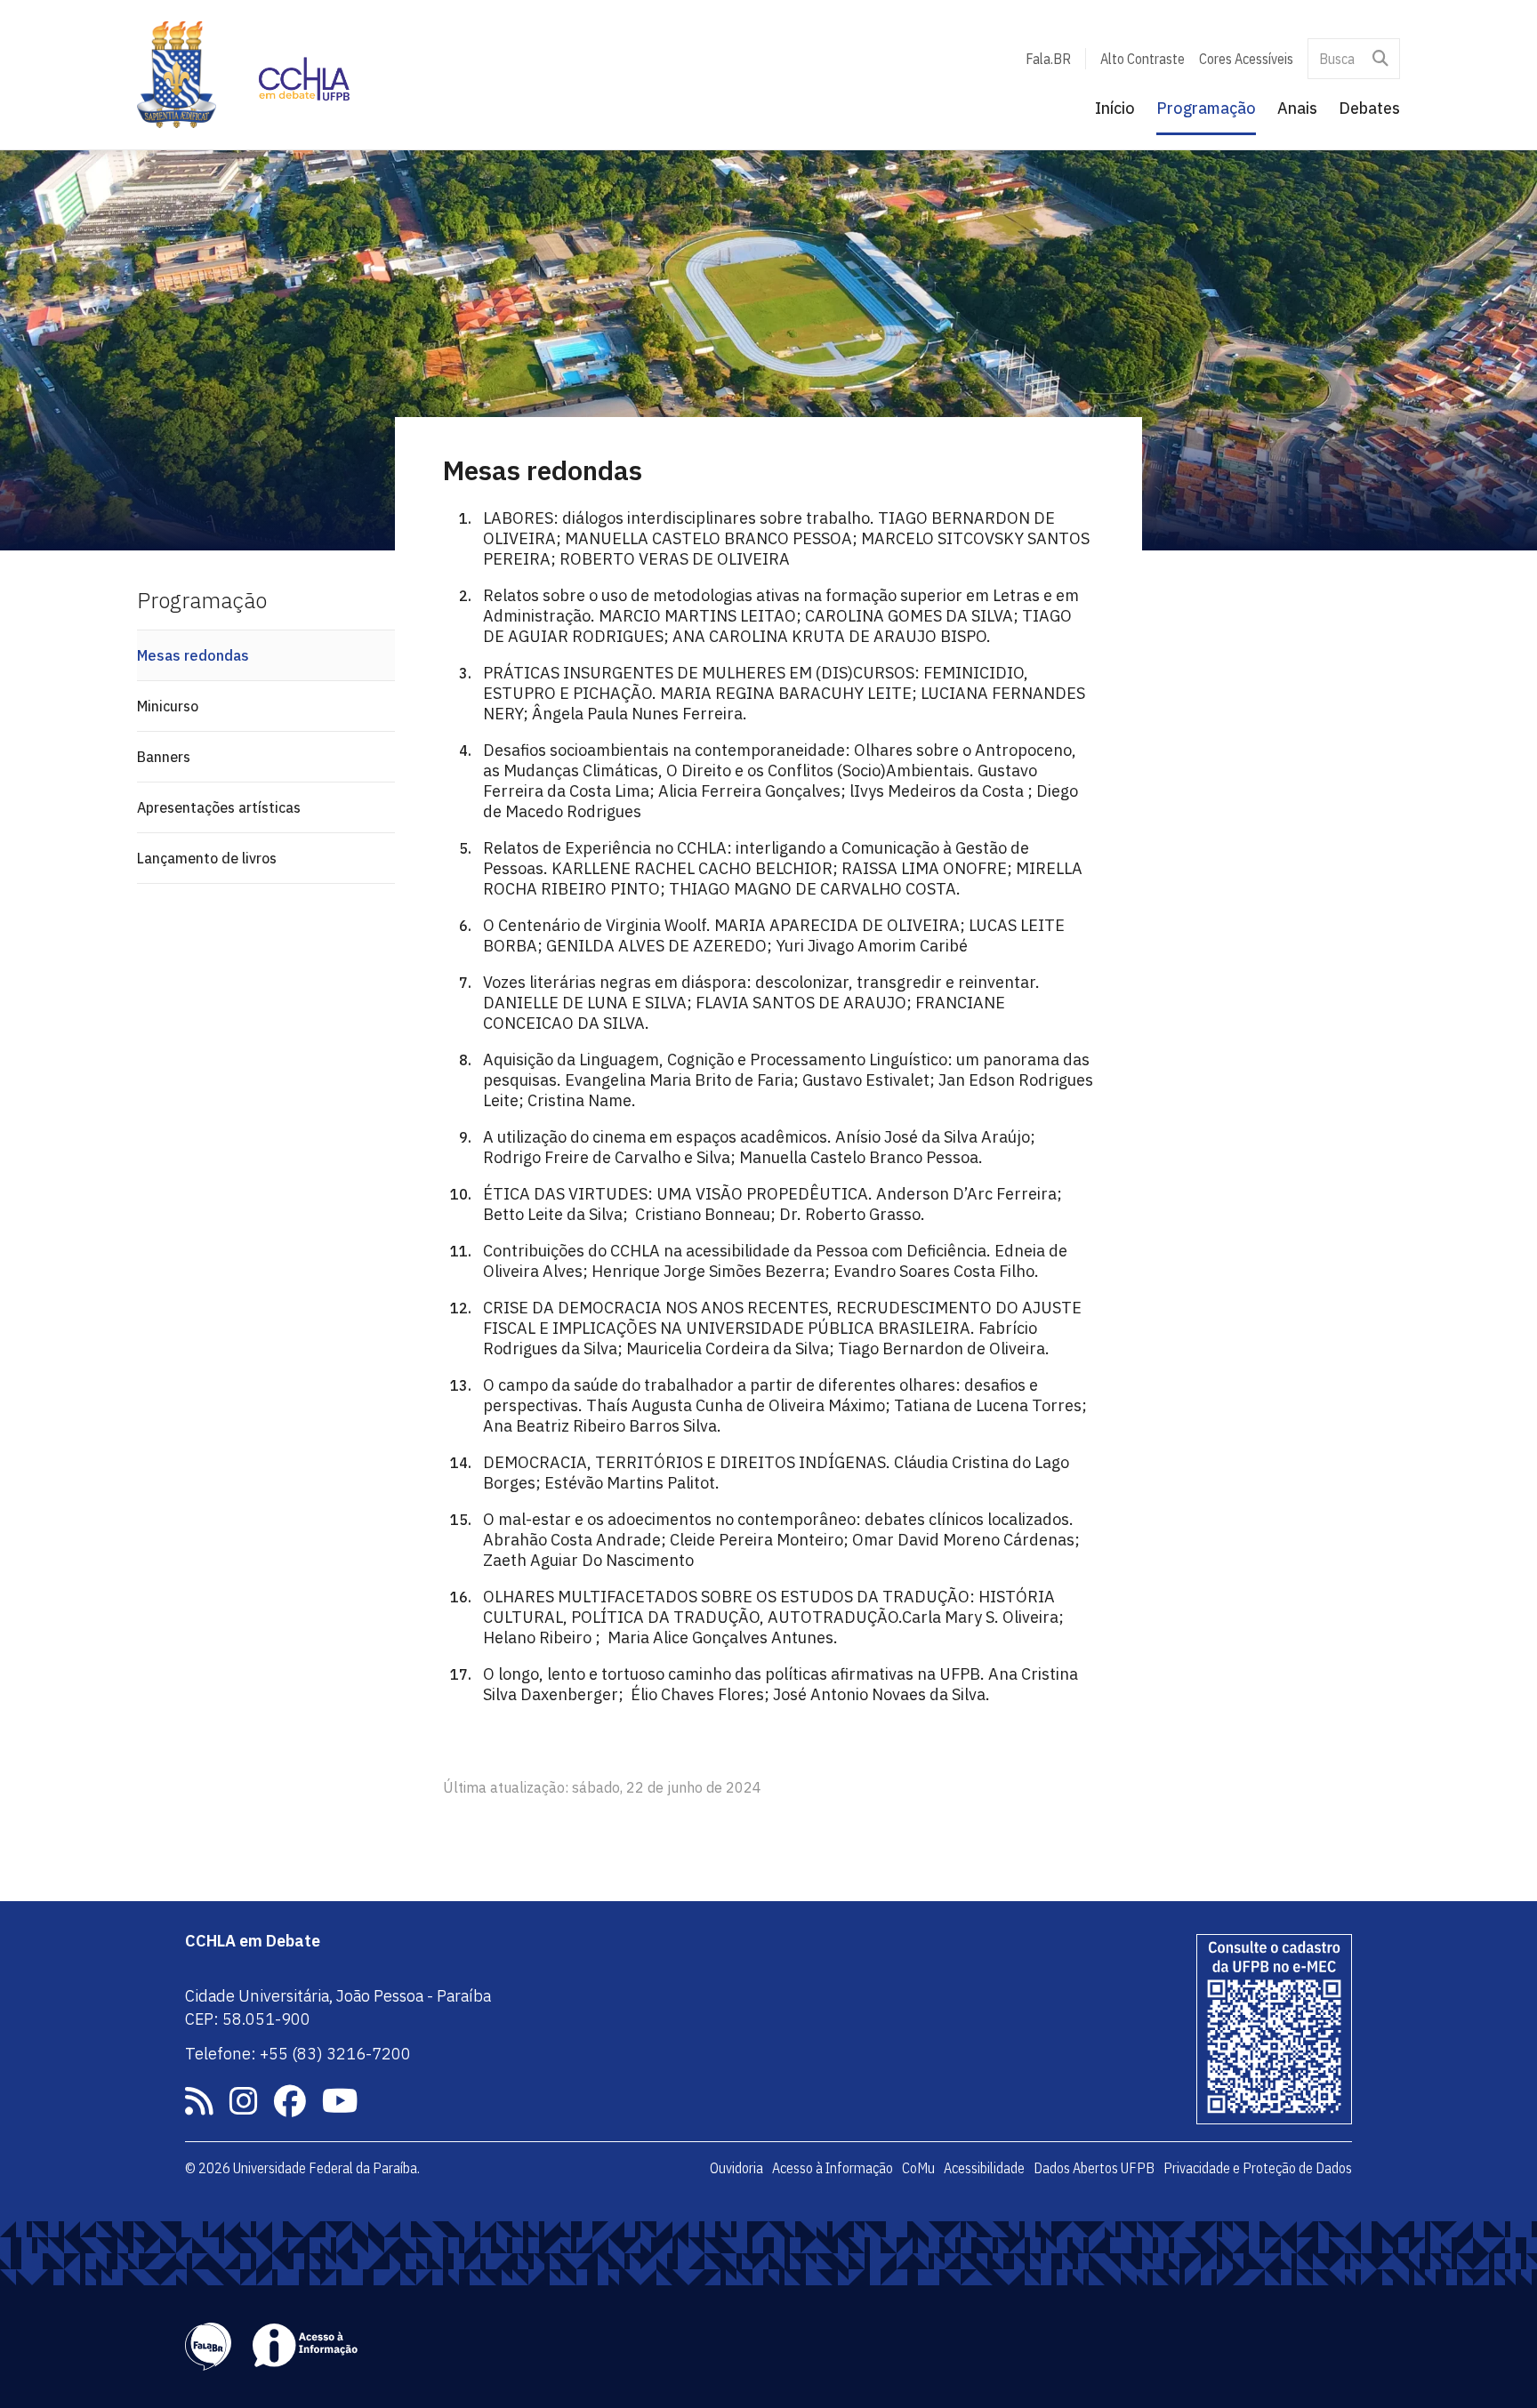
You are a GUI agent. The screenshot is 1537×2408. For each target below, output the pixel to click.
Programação (1206, 108)
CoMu (918, 2168)
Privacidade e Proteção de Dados (1258, 2168)
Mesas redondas (193, 655)
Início (1115, 108)
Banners (164, 757)
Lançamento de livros (207, 858)
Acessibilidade (984, 2168)
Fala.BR (1048, 59)
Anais (1297, 108)
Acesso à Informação (833, 2168)
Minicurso (168, 706)
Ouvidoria (736, 2168)
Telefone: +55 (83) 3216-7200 (298, 2054)
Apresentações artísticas (219, 807)
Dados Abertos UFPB (1094, 2168)
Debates (1369, 108)
